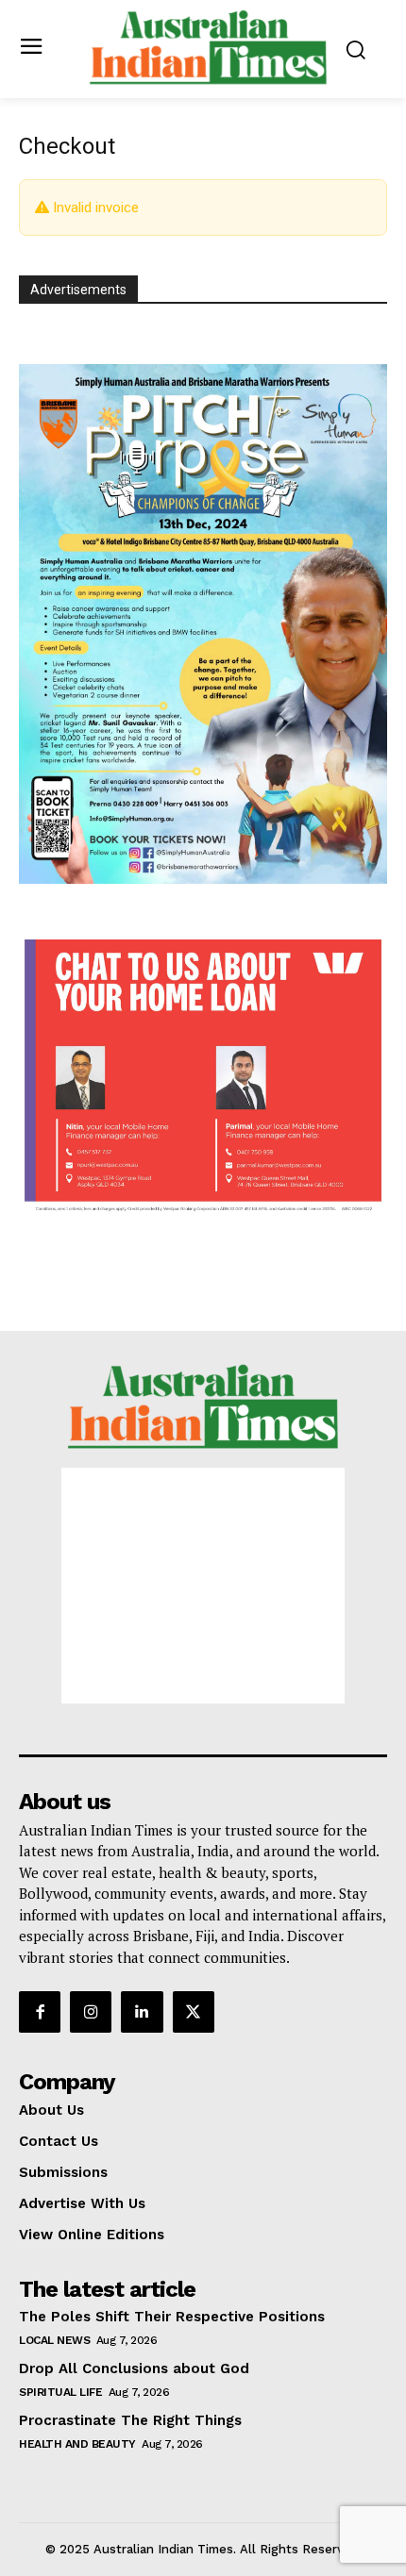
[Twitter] (194, 2012)
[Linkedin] (142, 2012)
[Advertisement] (203, 1586)
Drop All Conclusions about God (134, 2368)
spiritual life (60, 2392)
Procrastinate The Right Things (130, 2420)
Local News (54, 2340)
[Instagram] (91, 2012)
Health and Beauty (77, 2444)
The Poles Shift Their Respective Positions (172, 2317)
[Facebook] (40, 2012)
